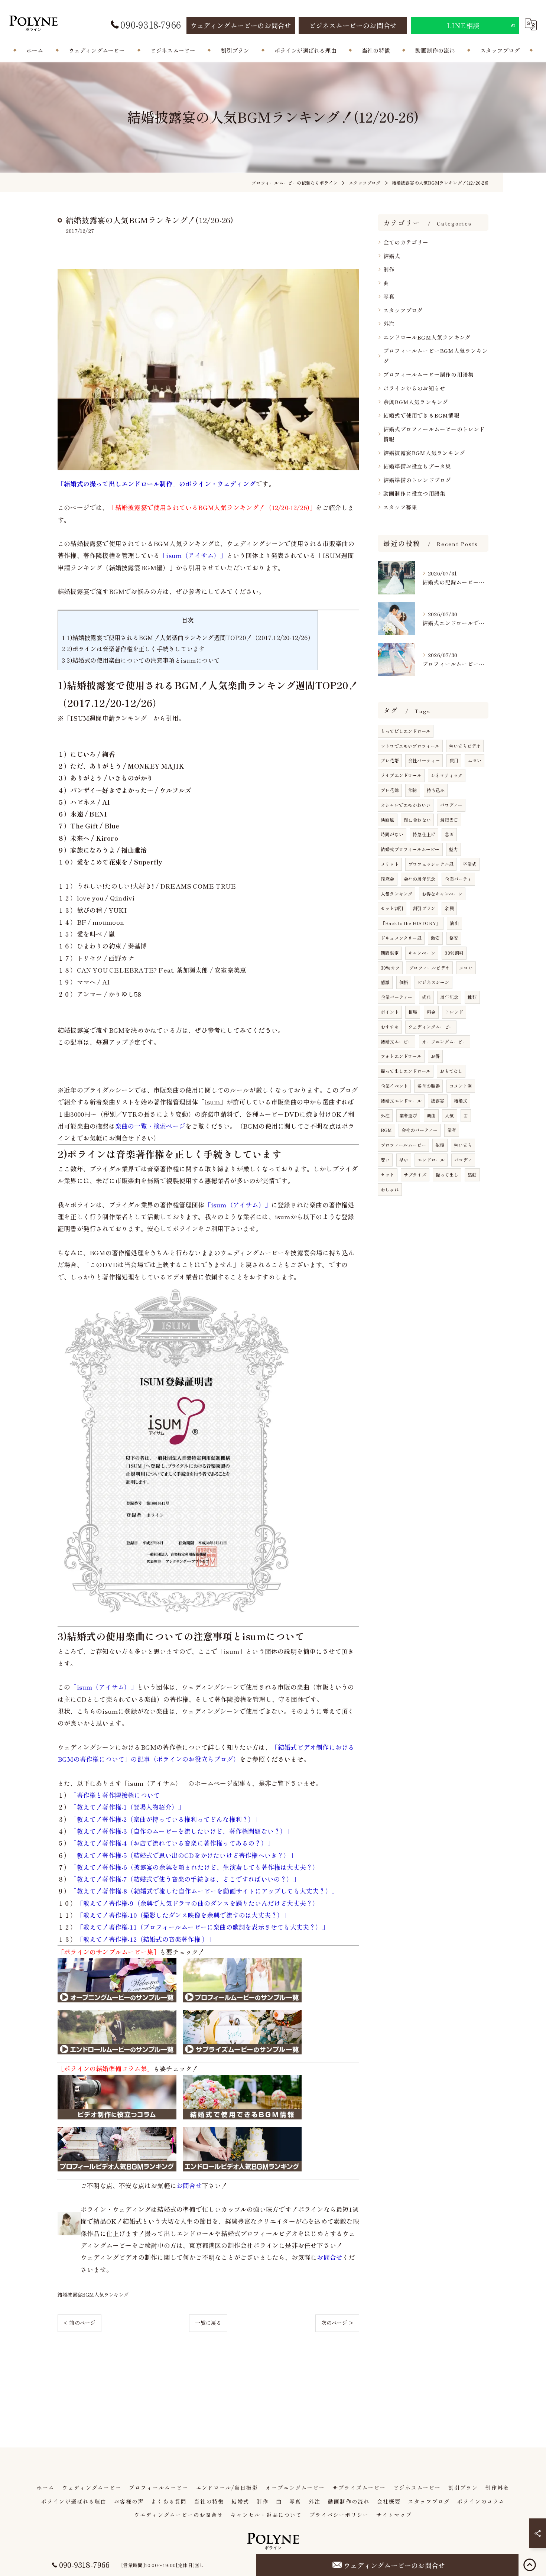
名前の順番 (428, 1086)
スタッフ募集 (400, 507)
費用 (454, 760)
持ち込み (436, 790)
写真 (389, 296)
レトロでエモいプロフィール (410, 746)
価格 (404, 982)
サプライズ (415, 1175)
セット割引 (392, 908)
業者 (452, 1130)
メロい (466, 968)
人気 (449, 1115)
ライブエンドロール (401, 775)
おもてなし (451, 1071)
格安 (454, 938)
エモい (474, 760)
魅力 (454, 849)
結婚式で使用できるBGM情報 (421, 415)
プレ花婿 (390, 760)
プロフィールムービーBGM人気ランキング (435, 356)
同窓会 (388, 879)
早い (404, 1160)
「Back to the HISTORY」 (411, 923)
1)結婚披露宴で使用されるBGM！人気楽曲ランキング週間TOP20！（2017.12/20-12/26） (188, 637)
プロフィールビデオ (429, 968)
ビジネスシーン (433, 982)
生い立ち (463, 1145)
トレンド (454, 1012)
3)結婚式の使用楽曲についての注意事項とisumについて (141, 660)
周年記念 (449, 997)
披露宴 (438, 1101)
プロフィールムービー (403, 1145)
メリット (390, 864)
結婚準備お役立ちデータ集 (417, 466)
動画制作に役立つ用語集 (414, 493)
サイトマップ (394, 2515)
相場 (413, 1012)
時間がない (392, 834)
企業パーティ (458, 879)
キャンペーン (422, 953)
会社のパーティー (420, 1130)
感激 (385, 982)
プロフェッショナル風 (431, 864)
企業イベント (394, 1086)
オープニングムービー (445, 1042)
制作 (389, 269)
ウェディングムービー (431, 1027)
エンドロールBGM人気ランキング (427, 337)
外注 (389, 323)
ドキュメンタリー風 (401, 938)
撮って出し (447, 1175)
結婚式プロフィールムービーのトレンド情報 (434, 434)
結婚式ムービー (396, 1042)
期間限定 (390, 953)
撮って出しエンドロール (406, 1071)
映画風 (388, 820)
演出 (454, 923)
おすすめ (390, 1027)
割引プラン (424, 908)
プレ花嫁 (390, 790)
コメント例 (461, 1086)
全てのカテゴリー (406, 242)
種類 (472, 997)
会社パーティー (424, 760)
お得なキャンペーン (442, 894)
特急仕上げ (424, 834)
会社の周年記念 (420, 879)
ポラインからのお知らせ (414, 388)
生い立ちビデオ (465, 746)
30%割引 (454, 953)
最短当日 (449, 820)
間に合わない (417, 820)
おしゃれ (390, 1189)
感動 (472, 1175)
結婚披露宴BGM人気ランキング (93, 2295)
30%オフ (390, 968)
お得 (435, 1056)
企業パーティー (396, 997)
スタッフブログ (403, 310)
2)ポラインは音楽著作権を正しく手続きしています (133, 649)
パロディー (451, 805)
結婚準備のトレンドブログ (417, 480)
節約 (413, 790)
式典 (426, 997)
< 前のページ (79, 2323)
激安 (435, 938)
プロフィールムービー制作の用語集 (428, 374)
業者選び (408, 1115)
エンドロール (431, 1160)
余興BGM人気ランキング (416, 402)
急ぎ (449, 834)
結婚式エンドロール (401, 1101)
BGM (386, 1130)
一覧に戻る (208, 2323)
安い (385, 1160)
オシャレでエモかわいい (406, 805)
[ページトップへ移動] (530, 2565)
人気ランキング (396, 894)
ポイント (390, 1012)
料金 (431, 1012)
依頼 (440, 1145)
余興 (449, 908)
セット (388, 1175)
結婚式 (392, 256)
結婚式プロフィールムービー (410, 849)
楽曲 (431, 1115)
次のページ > (337, 2323)
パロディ (463, 1160)
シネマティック (447, 775)
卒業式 (470, 864)
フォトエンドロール (401, 1056)
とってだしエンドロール (406, 731)
